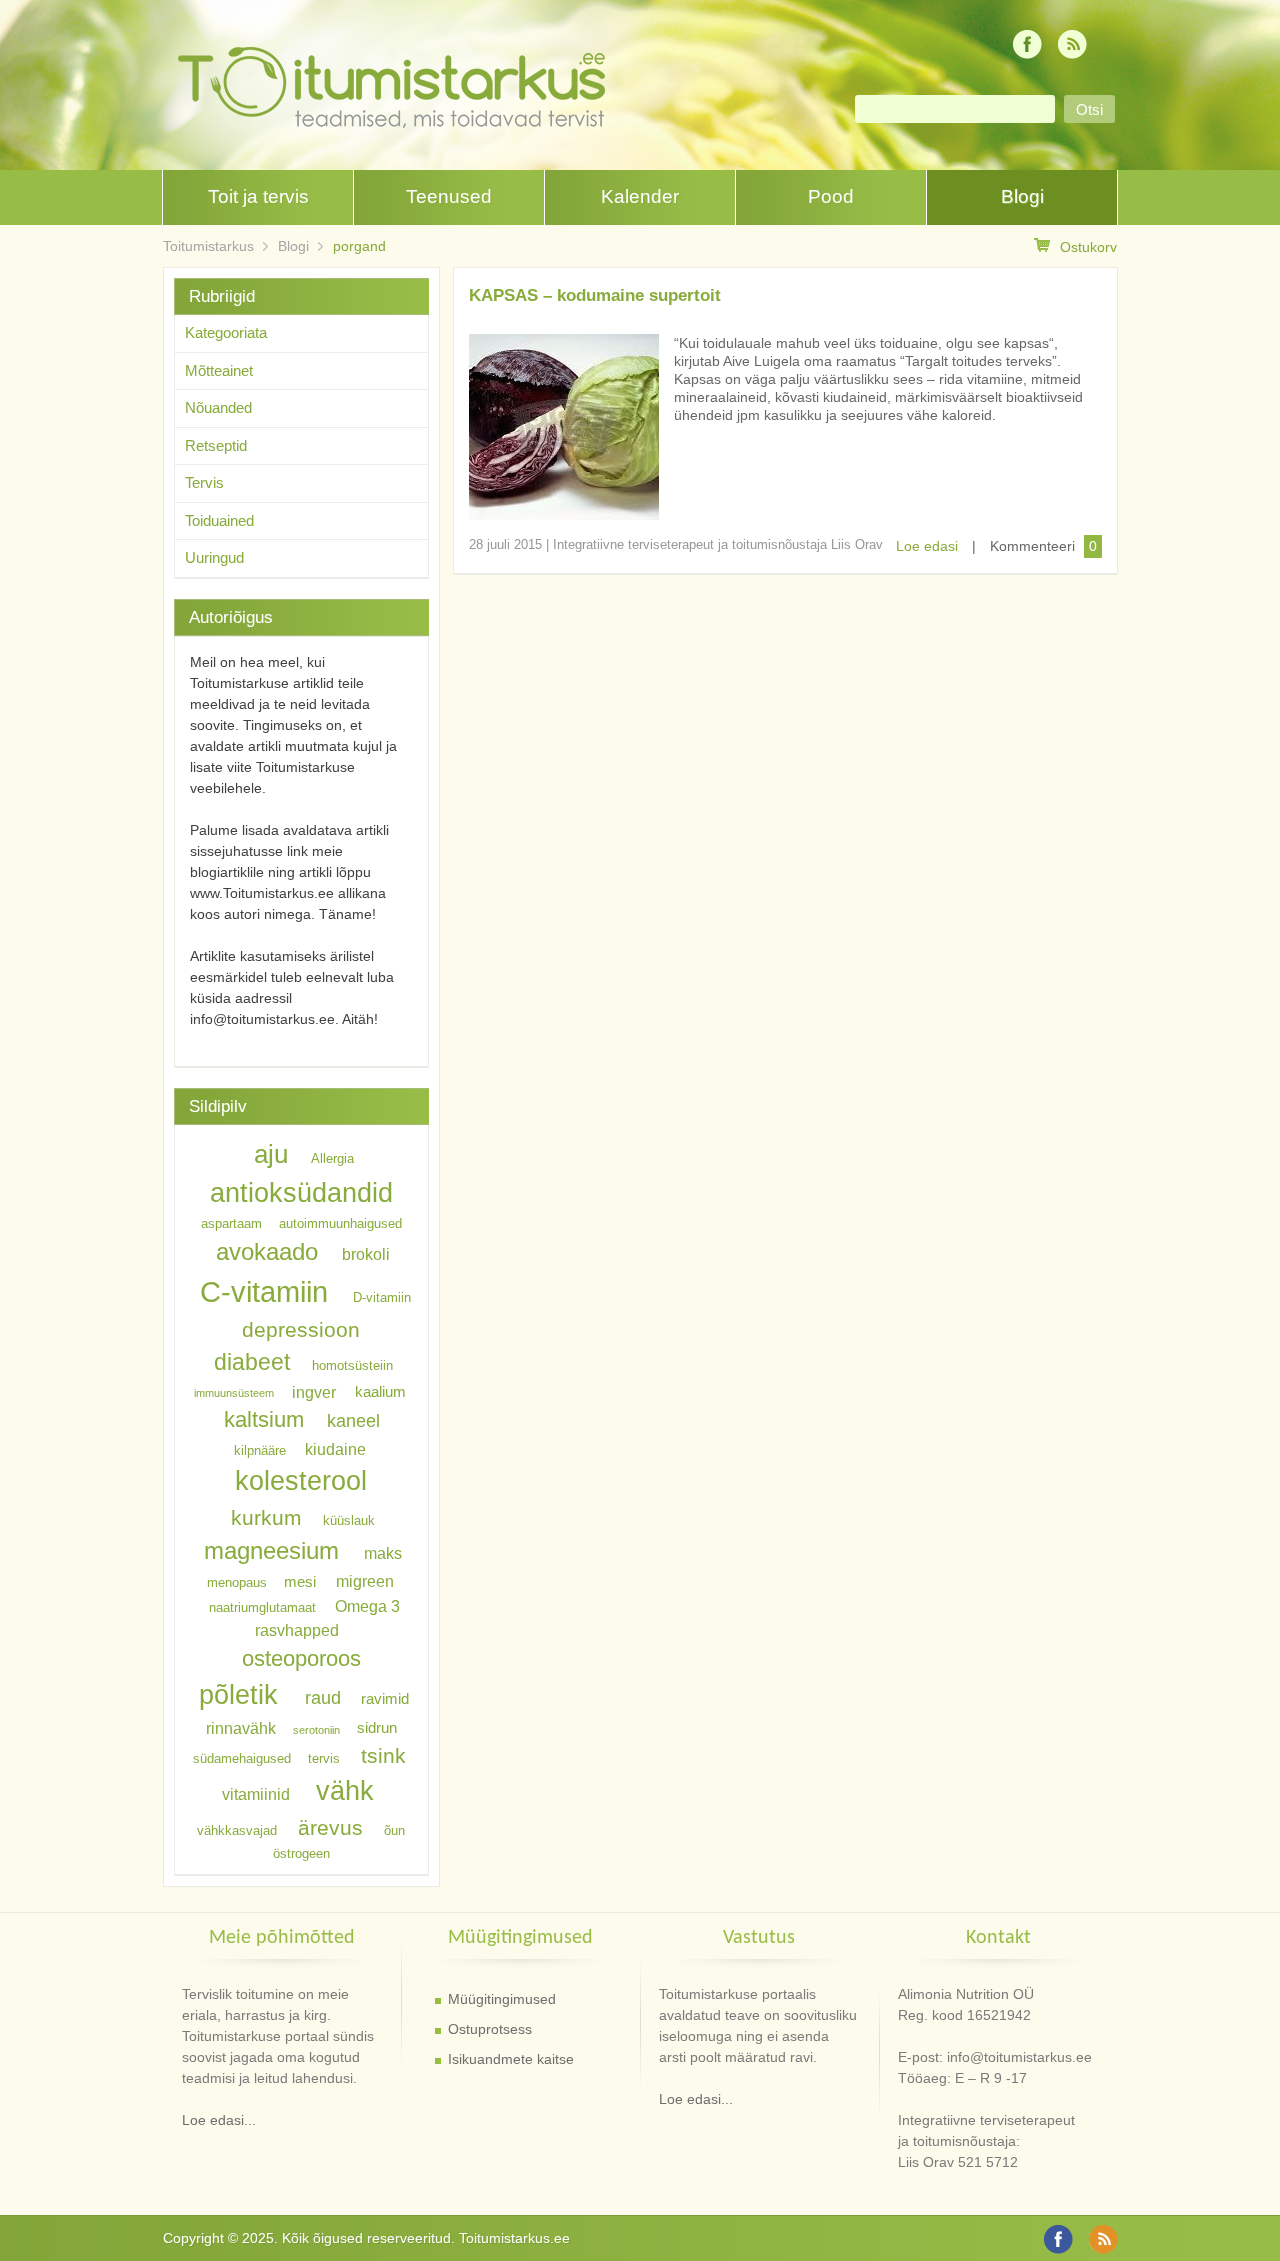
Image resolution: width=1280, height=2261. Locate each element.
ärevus (330, 1827)
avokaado (267, 1251)
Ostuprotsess (490, 2029)
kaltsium (264, 1419)
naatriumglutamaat (262, 1606)
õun (394, 1830)
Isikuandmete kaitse (511, 2059)
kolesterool (301, 1480)
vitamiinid (256, 1794)
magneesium (271, 1550)
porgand (359, 246)
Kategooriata (226, 332)
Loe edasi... (219, 2120)
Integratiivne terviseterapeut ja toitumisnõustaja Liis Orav (718, 544)
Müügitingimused (502, 1999)
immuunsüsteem (234, 1393)
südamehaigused (242, 1758)
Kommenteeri (1032, 546)
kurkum (266, 1517)
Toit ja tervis (258, 196)
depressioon (301, 1329)
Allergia (332, 1158)
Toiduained (219, 520)
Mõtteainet (219, 370)
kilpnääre (260, 1449)
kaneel (353, 1421)
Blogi (1022, 196)
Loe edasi (927, 546)
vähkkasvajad (237, 1830)
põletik (238, 1694)
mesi (300, 1582)
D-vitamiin (382, 1297)
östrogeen (301, 1853)
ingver (314, 1391)
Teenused (449, 196)
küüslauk (349, 1520)
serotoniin (316, 1730)
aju (271, 1154)
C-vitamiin (264, 1291)
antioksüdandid (301, 1193)
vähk (345, 1790)
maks (383, 1553)
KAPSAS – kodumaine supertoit (595, 295)
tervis (324, 1758)
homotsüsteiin (352, 1365)
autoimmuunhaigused (340, 1223)
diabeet (252, 1362)
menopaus (237, 1582)
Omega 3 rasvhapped (327, 1617)
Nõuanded (218, 407)
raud (323, 1698)
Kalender (640, 196)
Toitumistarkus (208, 246)
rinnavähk (241, 1728)
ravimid (385, 1699)
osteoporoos (301, 1657)
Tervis (204, 482)
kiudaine (335, 1448)
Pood (831, 196)
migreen (365, 1581)
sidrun (377, 1729)
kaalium (380, 1392)
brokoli (366, 1254)
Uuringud (214, 557)
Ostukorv (1088, 247)
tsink (383, 1755)
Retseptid (216, 445)
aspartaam (231, 1223)
